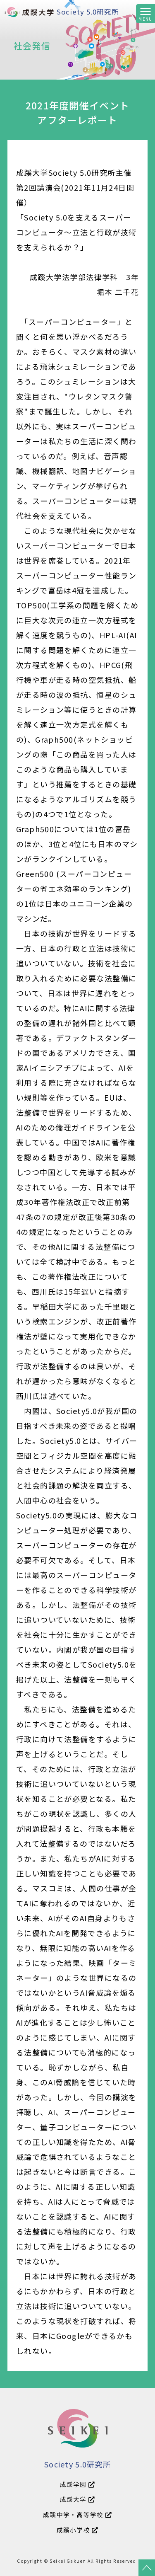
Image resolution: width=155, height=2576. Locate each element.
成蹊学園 (74, 2484)
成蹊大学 (74, 2499)
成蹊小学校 (74, 2530)
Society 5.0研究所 (88, 12)
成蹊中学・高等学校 (74, 2514)
